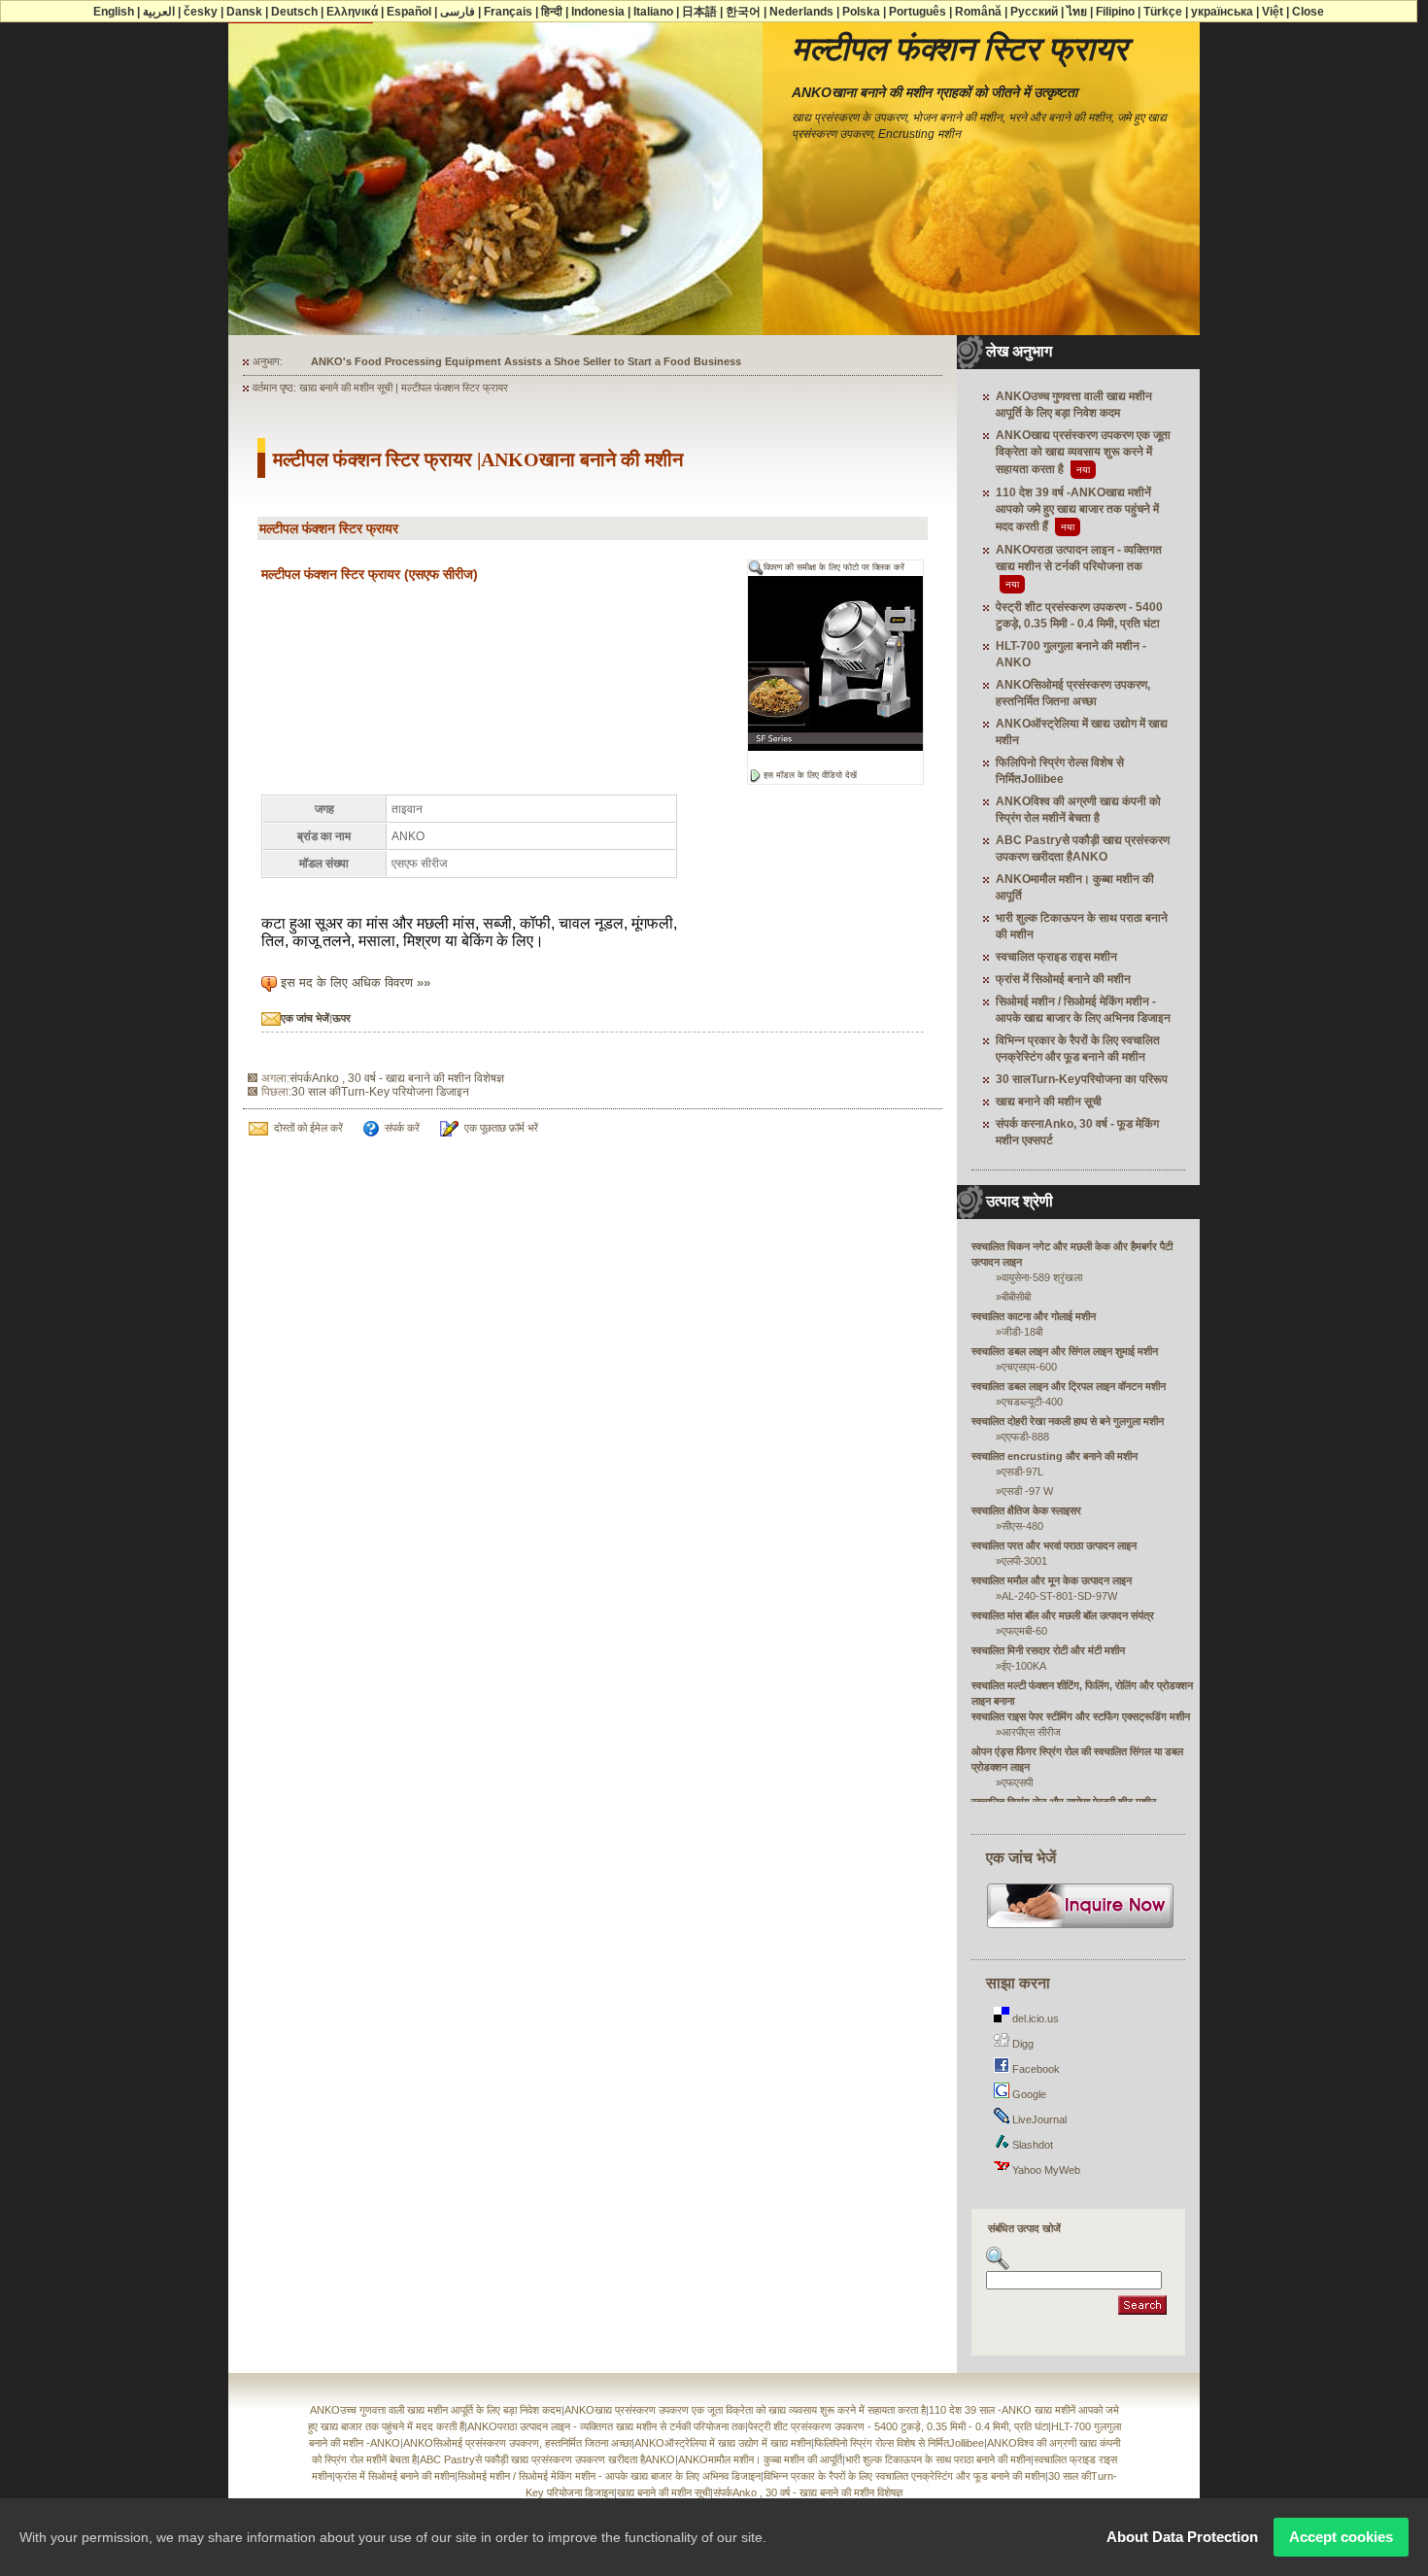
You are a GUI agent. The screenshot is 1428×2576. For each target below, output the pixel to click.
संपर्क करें (402, 1128)
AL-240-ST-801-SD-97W (1059, 1596)
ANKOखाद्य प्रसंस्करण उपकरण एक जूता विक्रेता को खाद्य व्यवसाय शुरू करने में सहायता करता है (1083, 452)
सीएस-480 (1022, 1526)
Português (918, 12)
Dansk (244, 12)
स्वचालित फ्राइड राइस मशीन (1056, 957)
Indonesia (598, 12)
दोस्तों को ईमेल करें (308, 1128)
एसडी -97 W (1027, 1491)
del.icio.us (1034, 2018)
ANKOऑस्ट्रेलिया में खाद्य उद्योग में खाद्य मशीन (723, 2443)
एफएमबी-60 (1024, 1631)
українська (1222, 12)
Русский (1034, 12)
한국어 (743, 12)
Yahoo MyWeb (1045, 2170)
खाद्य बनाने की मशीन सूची (1049, 1102)
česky (201, 12)
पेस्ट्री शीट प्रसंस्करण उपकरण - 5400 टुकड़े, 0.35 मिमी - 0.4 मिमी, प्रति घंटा (898, 2426)
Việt (1273, 12)
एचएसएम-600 (1029, 1367)
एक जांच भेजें (305, 1018)
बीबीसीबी (1016, 1297)
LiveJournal (1038, 2119)
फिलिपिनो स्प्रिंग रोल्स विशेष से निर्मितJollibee (899, 2443)
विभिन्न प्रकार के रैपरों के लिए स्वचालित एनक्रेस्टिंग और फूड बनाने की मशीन (904, 2476)
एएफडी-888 (1025, 1437)
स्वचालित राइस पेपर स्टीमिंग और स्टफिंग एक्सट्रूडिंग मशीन (1081, 1716)
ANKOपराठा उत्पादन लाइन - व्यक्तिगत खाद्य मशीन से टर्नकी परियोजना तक (606, 2426)
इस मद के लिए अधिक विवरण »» (356, 983)
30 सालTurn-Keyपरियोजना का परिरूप (1082, 1079)
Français (508, 12)
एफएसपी (1017, 1782)
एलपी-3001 (1024, 1561)
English (114, 12)
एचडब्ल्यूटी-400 (1032, 1402)
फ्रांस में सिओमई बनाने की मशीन (1063, 979)
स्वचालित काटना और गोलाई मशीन (1034, 1316)
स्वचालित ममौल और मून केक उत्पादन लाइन (1052, 1580)
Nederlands (801, 12)
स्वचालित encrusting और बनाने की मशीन (1054, 1456)
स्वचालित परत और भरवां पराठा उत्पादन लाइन (1054, 1545)
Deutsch (294, 12)
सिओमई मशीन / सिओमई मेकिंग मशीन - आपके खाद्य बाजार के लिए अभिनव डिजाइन (609, 2476)
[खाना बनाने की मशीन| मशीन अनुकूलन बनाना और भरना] (1081, 1926)
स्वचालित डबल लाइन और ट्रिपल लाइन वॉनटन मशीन (1069, 1386)
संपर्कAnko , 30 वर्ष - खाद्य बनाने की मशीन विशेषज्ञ (397, 1078)
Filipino (1115, 12)
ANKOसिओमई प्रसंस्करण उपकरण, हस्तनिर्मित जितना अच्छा (517, 2443)
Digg (1021, 2044)
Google (1028, 2094)
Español (409, 12)
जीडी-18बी (1022, 1332)
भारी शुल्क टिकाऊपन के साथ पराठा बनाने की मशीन (938, 2459)
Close (1308, 12)
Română (978, 12)
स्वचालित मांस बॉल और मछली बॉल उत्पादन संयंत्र (1063, 1615)
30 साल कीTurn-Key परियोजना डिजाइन (380, 1092)
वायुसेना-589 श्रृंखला (1042, 1277)
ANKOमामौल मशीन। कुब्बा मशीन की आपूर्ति (760, 2459)
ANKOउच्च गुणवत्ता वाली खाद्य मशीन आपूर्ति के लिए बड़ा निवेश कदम (436, 2410)
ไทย (1077, 12)
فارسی (458, 12)
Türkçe (1163, 12)
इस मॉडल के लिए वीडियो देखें (810, 775)
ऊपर (341, 1018)
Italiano (653, 12)
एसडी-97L (1022, 1472)
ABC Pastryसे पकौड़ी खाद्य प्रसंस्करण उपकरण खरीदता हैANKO (547, 2459)
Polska (861, 12)
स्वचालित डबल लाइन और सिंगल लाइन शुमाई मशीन (1065, 1351)
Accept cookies (1341, 2537)
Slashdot (1031, 2145)
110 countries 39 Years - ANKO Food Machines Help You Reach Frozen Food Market (524, 361)
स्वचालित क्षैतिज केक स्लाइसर (1026, 1510)
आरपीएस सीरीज (1031, 1732)
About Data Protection (1182, 2537)
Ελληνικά (352, 12)
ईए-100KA (1024, 1666)
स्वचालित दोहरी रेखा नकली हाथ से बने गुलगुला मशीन (1068, 1421)
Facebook (1035, 2069)
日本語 (699, 12)
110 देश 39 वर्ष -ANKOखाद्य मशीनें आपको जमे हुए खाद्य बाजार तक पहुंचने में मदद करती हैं (1077, 509)
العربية (159, 12)
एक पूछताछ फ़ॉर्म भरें (501, 1128)
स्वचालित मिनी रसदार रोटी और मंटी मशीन (1048, 1650)
